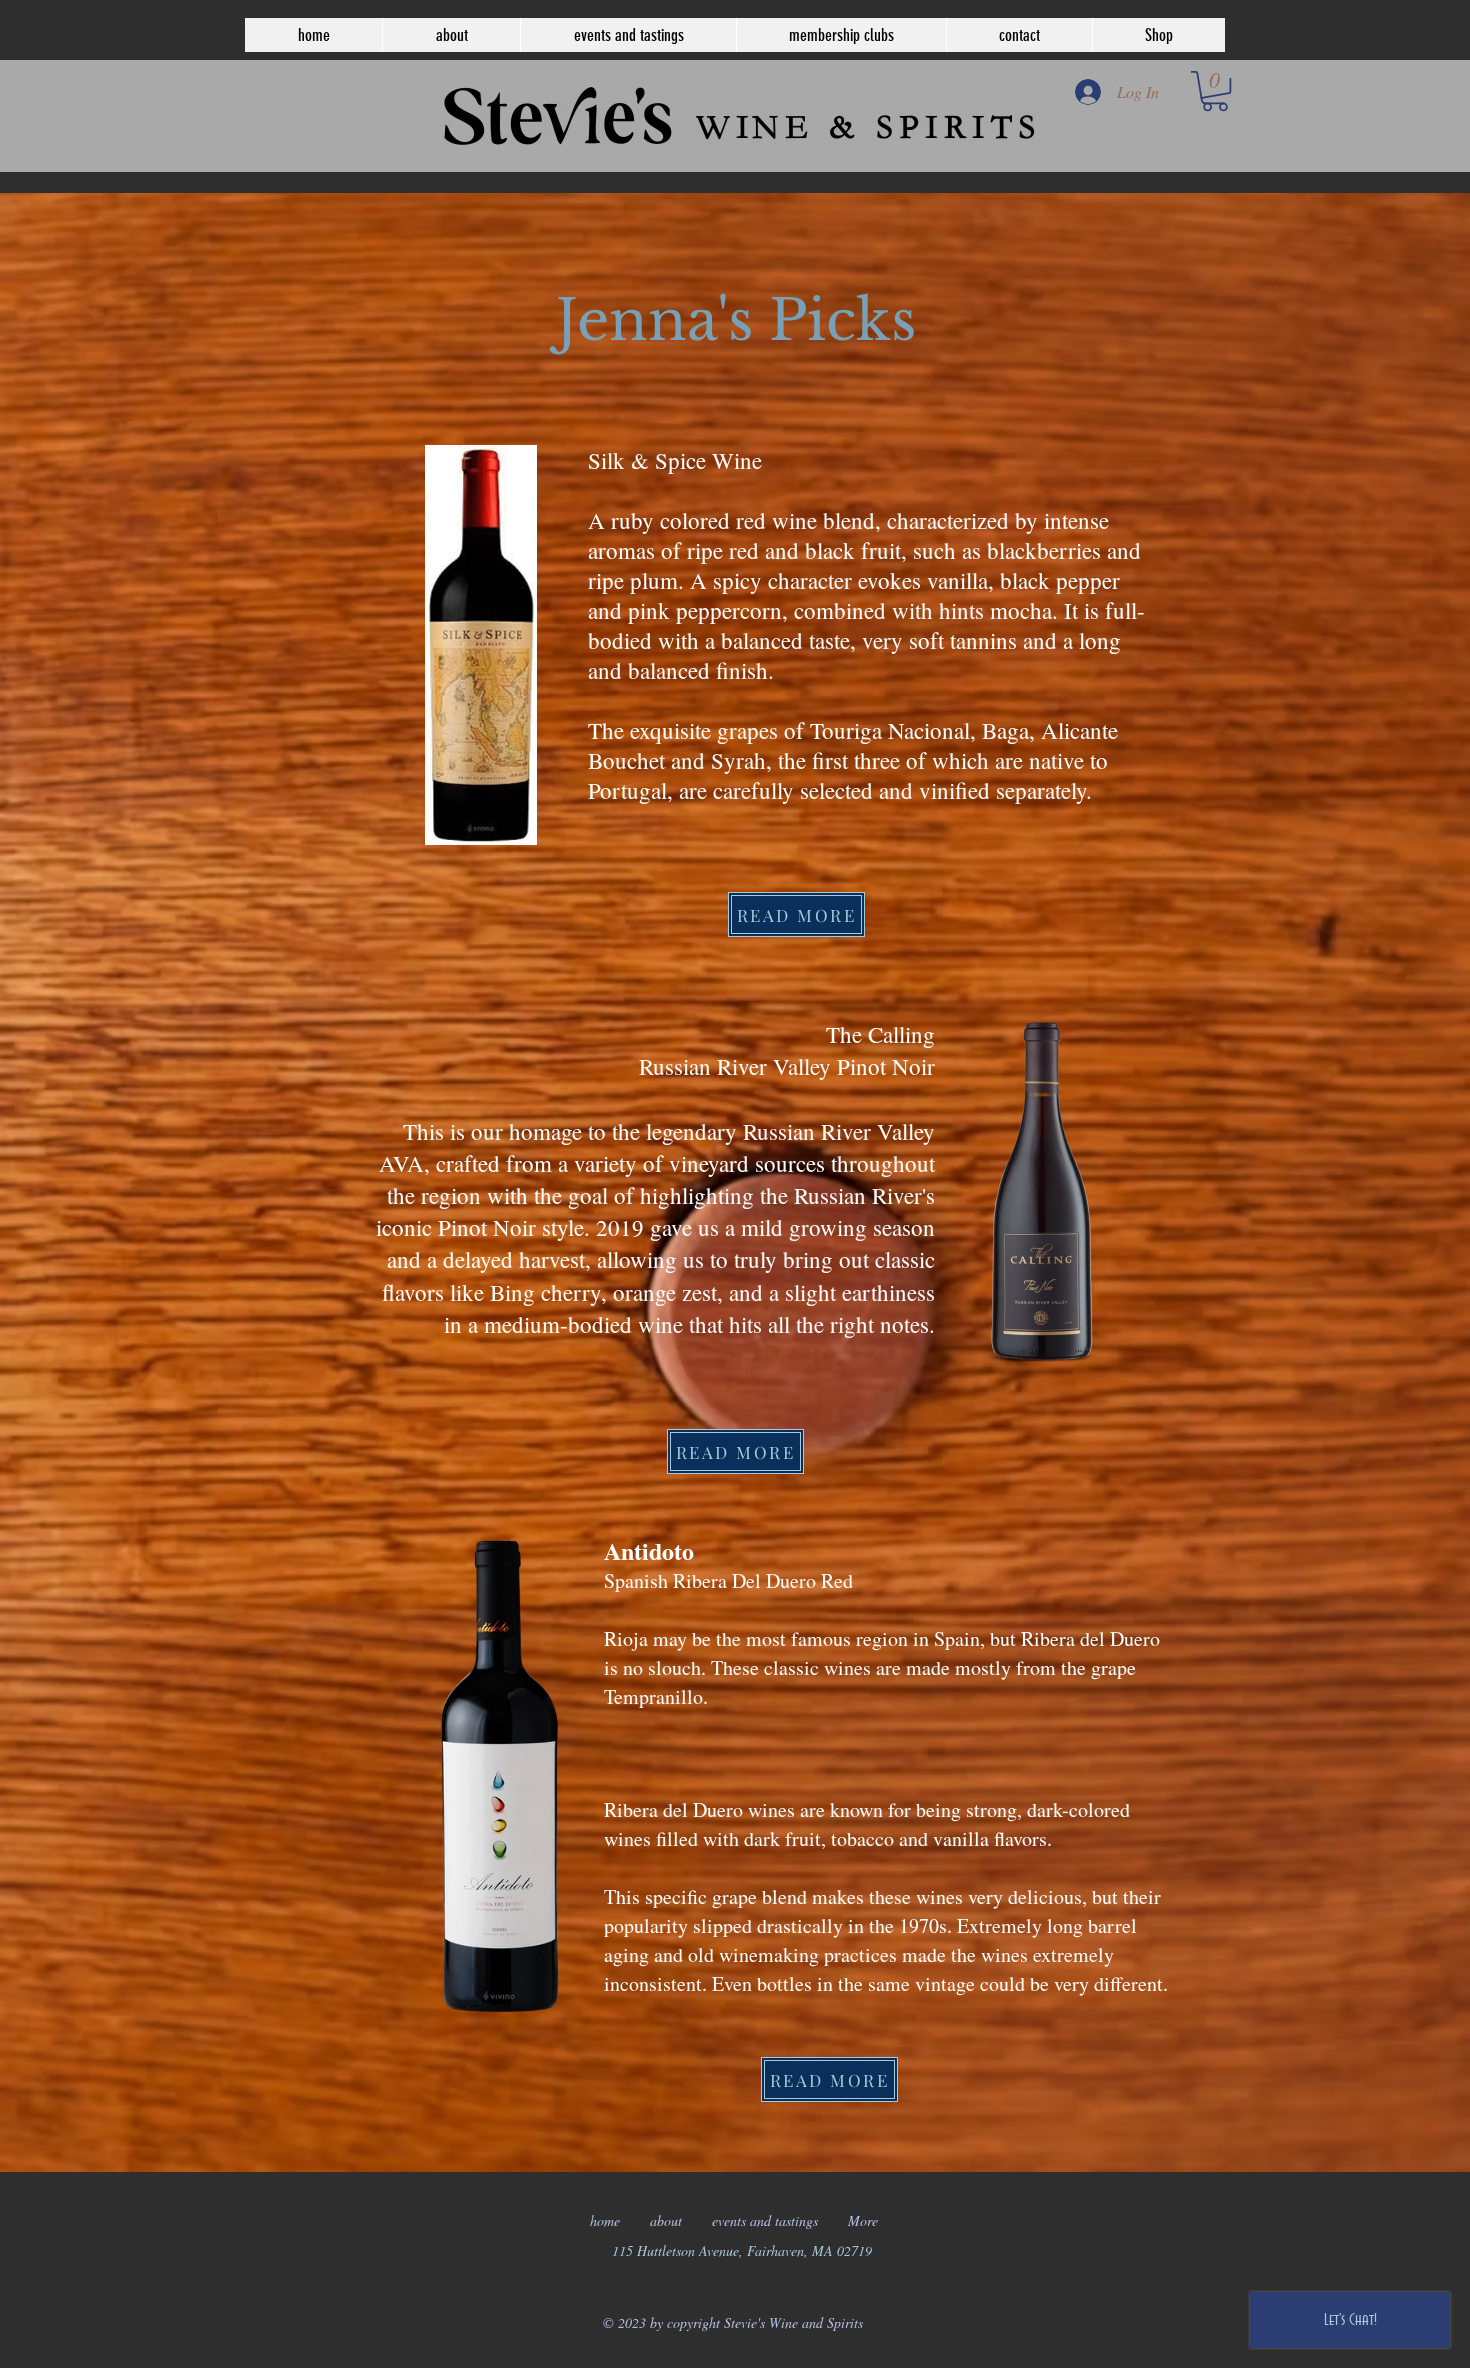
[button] (1215, 91)
